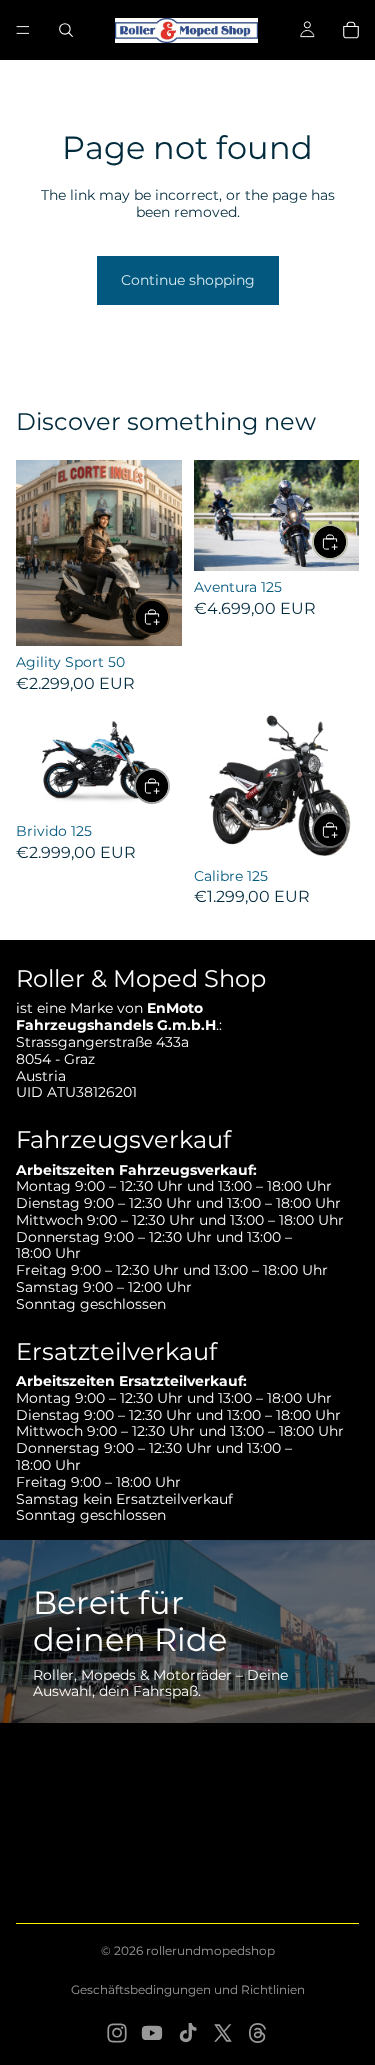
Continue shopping (188, 280)
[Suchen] (66, 30)
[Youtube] (152, 2033)
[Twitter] (223, 2033)
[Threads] (258, 2033)
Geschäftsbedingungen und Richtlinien (188, 1989)
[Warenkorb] (351, 30)
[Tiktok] (188, 2033)
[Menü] (23, 30)
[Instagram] (117, 2033)
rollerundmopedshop (210, 1950)
